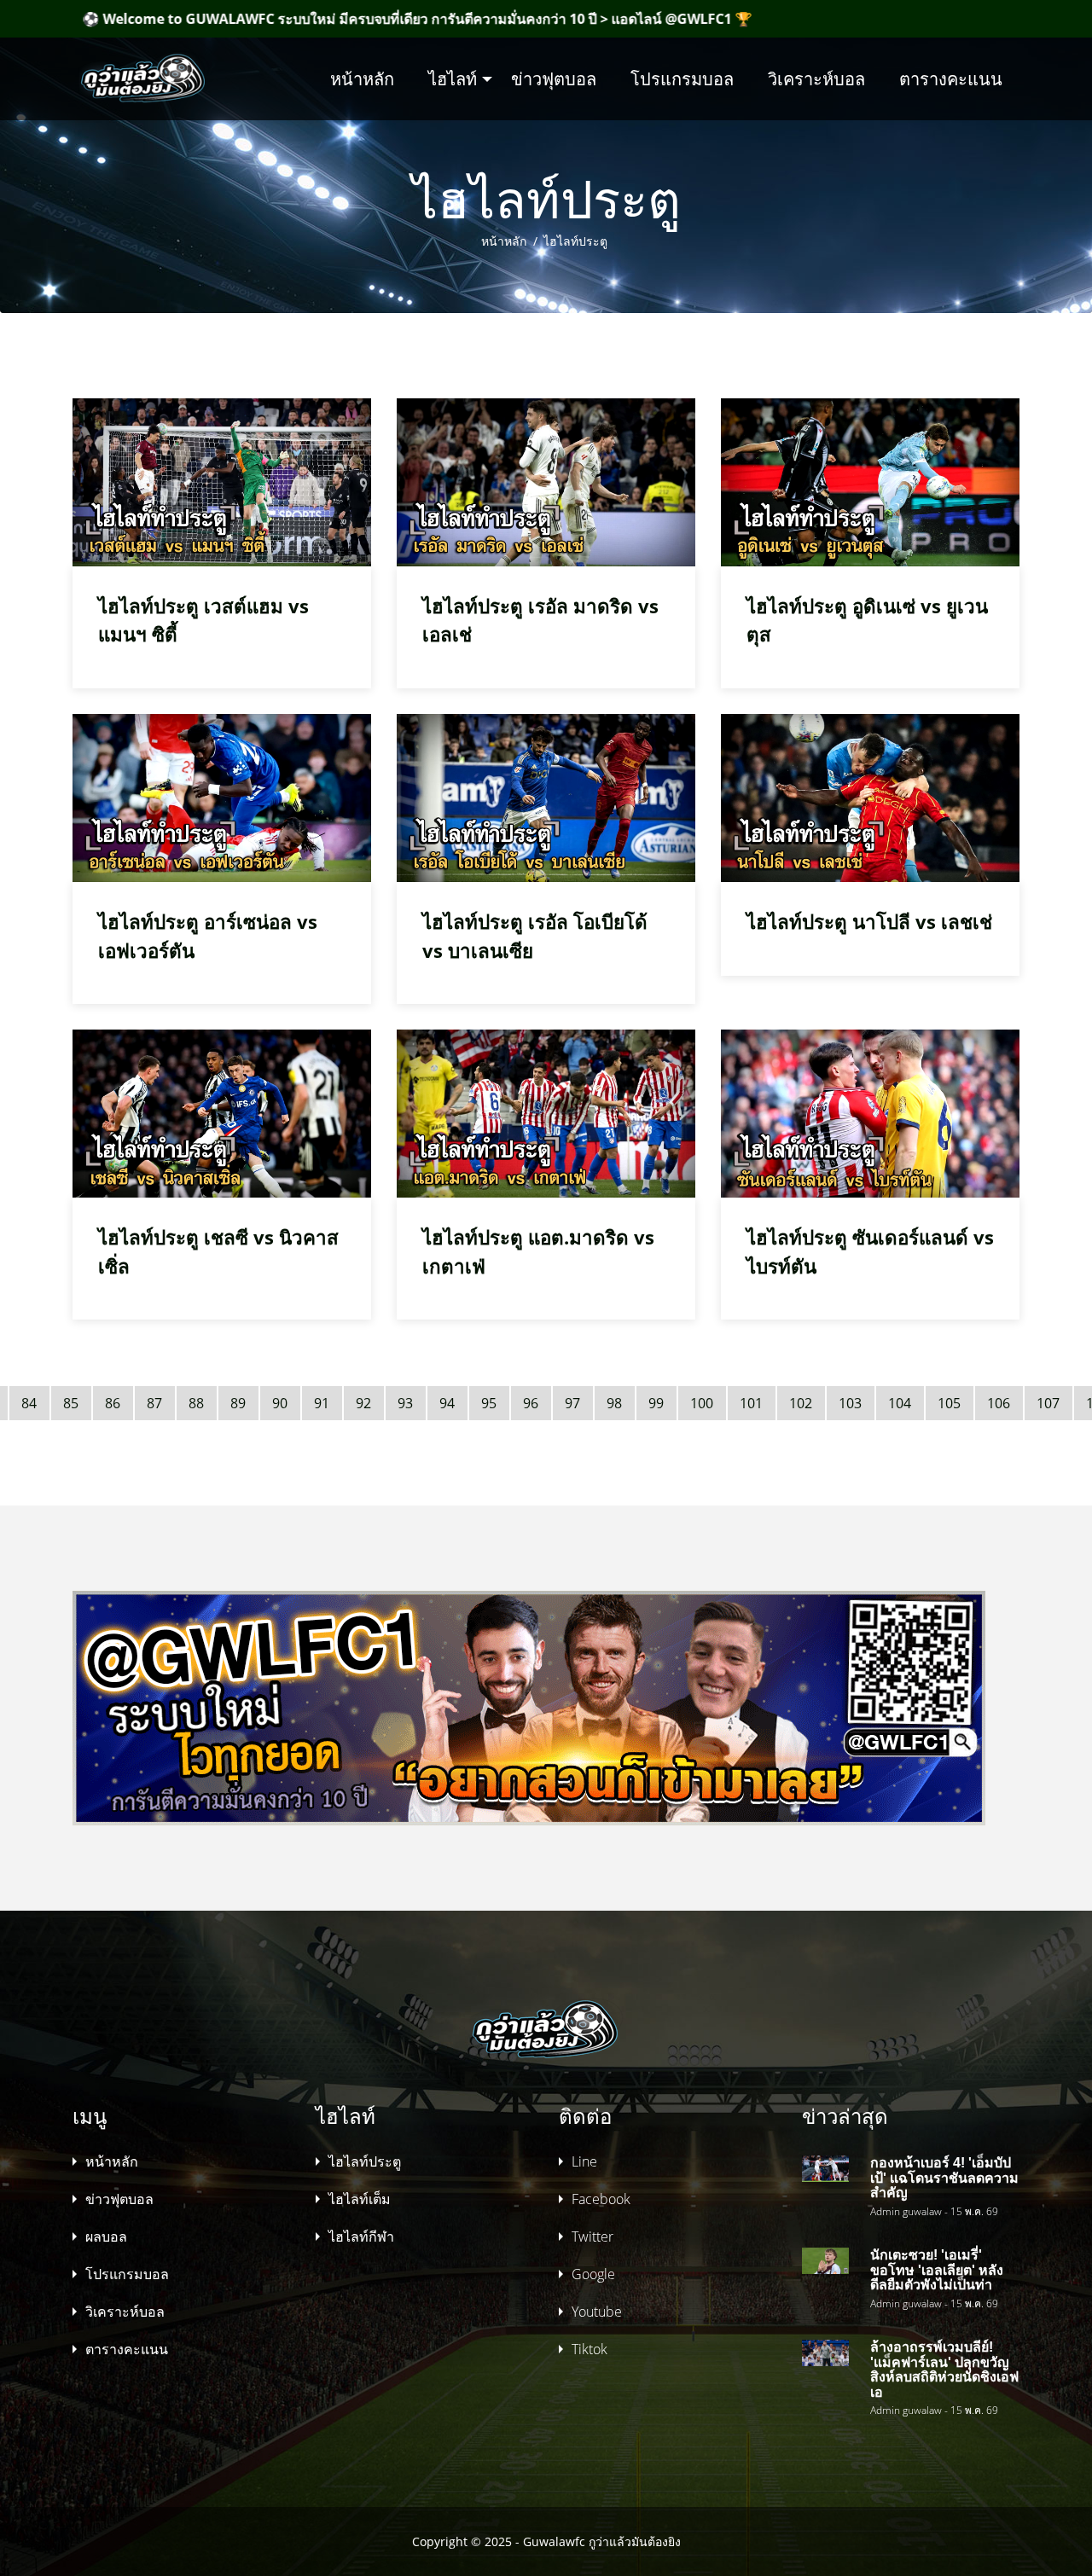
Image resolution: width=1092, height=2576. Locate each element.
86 (113, 1403)
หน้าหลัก (362, 79)
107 (1048, 1403)
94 (447, 1403)
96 (531, 1403)
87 (154, 1403)
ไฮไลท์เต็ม (360, 2199)
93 (405, 1403)
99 (656, 1403)
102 (801, 1403)
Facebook (601, 2199)
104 (900, 1403)
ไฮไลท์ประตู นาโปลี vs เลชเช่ (869, 922)
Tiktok (590, 2349)
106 (999, 1403)
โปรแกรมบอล (682, 79)
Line (584, 2161)
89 (238, 1403)
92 (363, 1403)
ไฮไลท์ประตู (574, 241)
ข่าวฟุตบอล (554, 79)
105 (949, 1403)
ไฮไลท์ (453, 79)
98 (614, 1403)
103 (850, 1403)
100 (702, 1403)
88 (196, 1403)
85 (71, 1403)
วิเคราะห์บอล (816, 79)
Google (593, 2274)
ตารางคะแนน (951, 79)
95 (489, 1403)
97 (572, 1403)
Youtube (597, 2312)
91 (322, 1403)
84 (29, 1403)
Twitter (592, 2237)
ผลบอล (106, 2237)
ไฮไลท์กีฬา (361, 2237)
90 (280, 1403)
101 (751, 1403)
